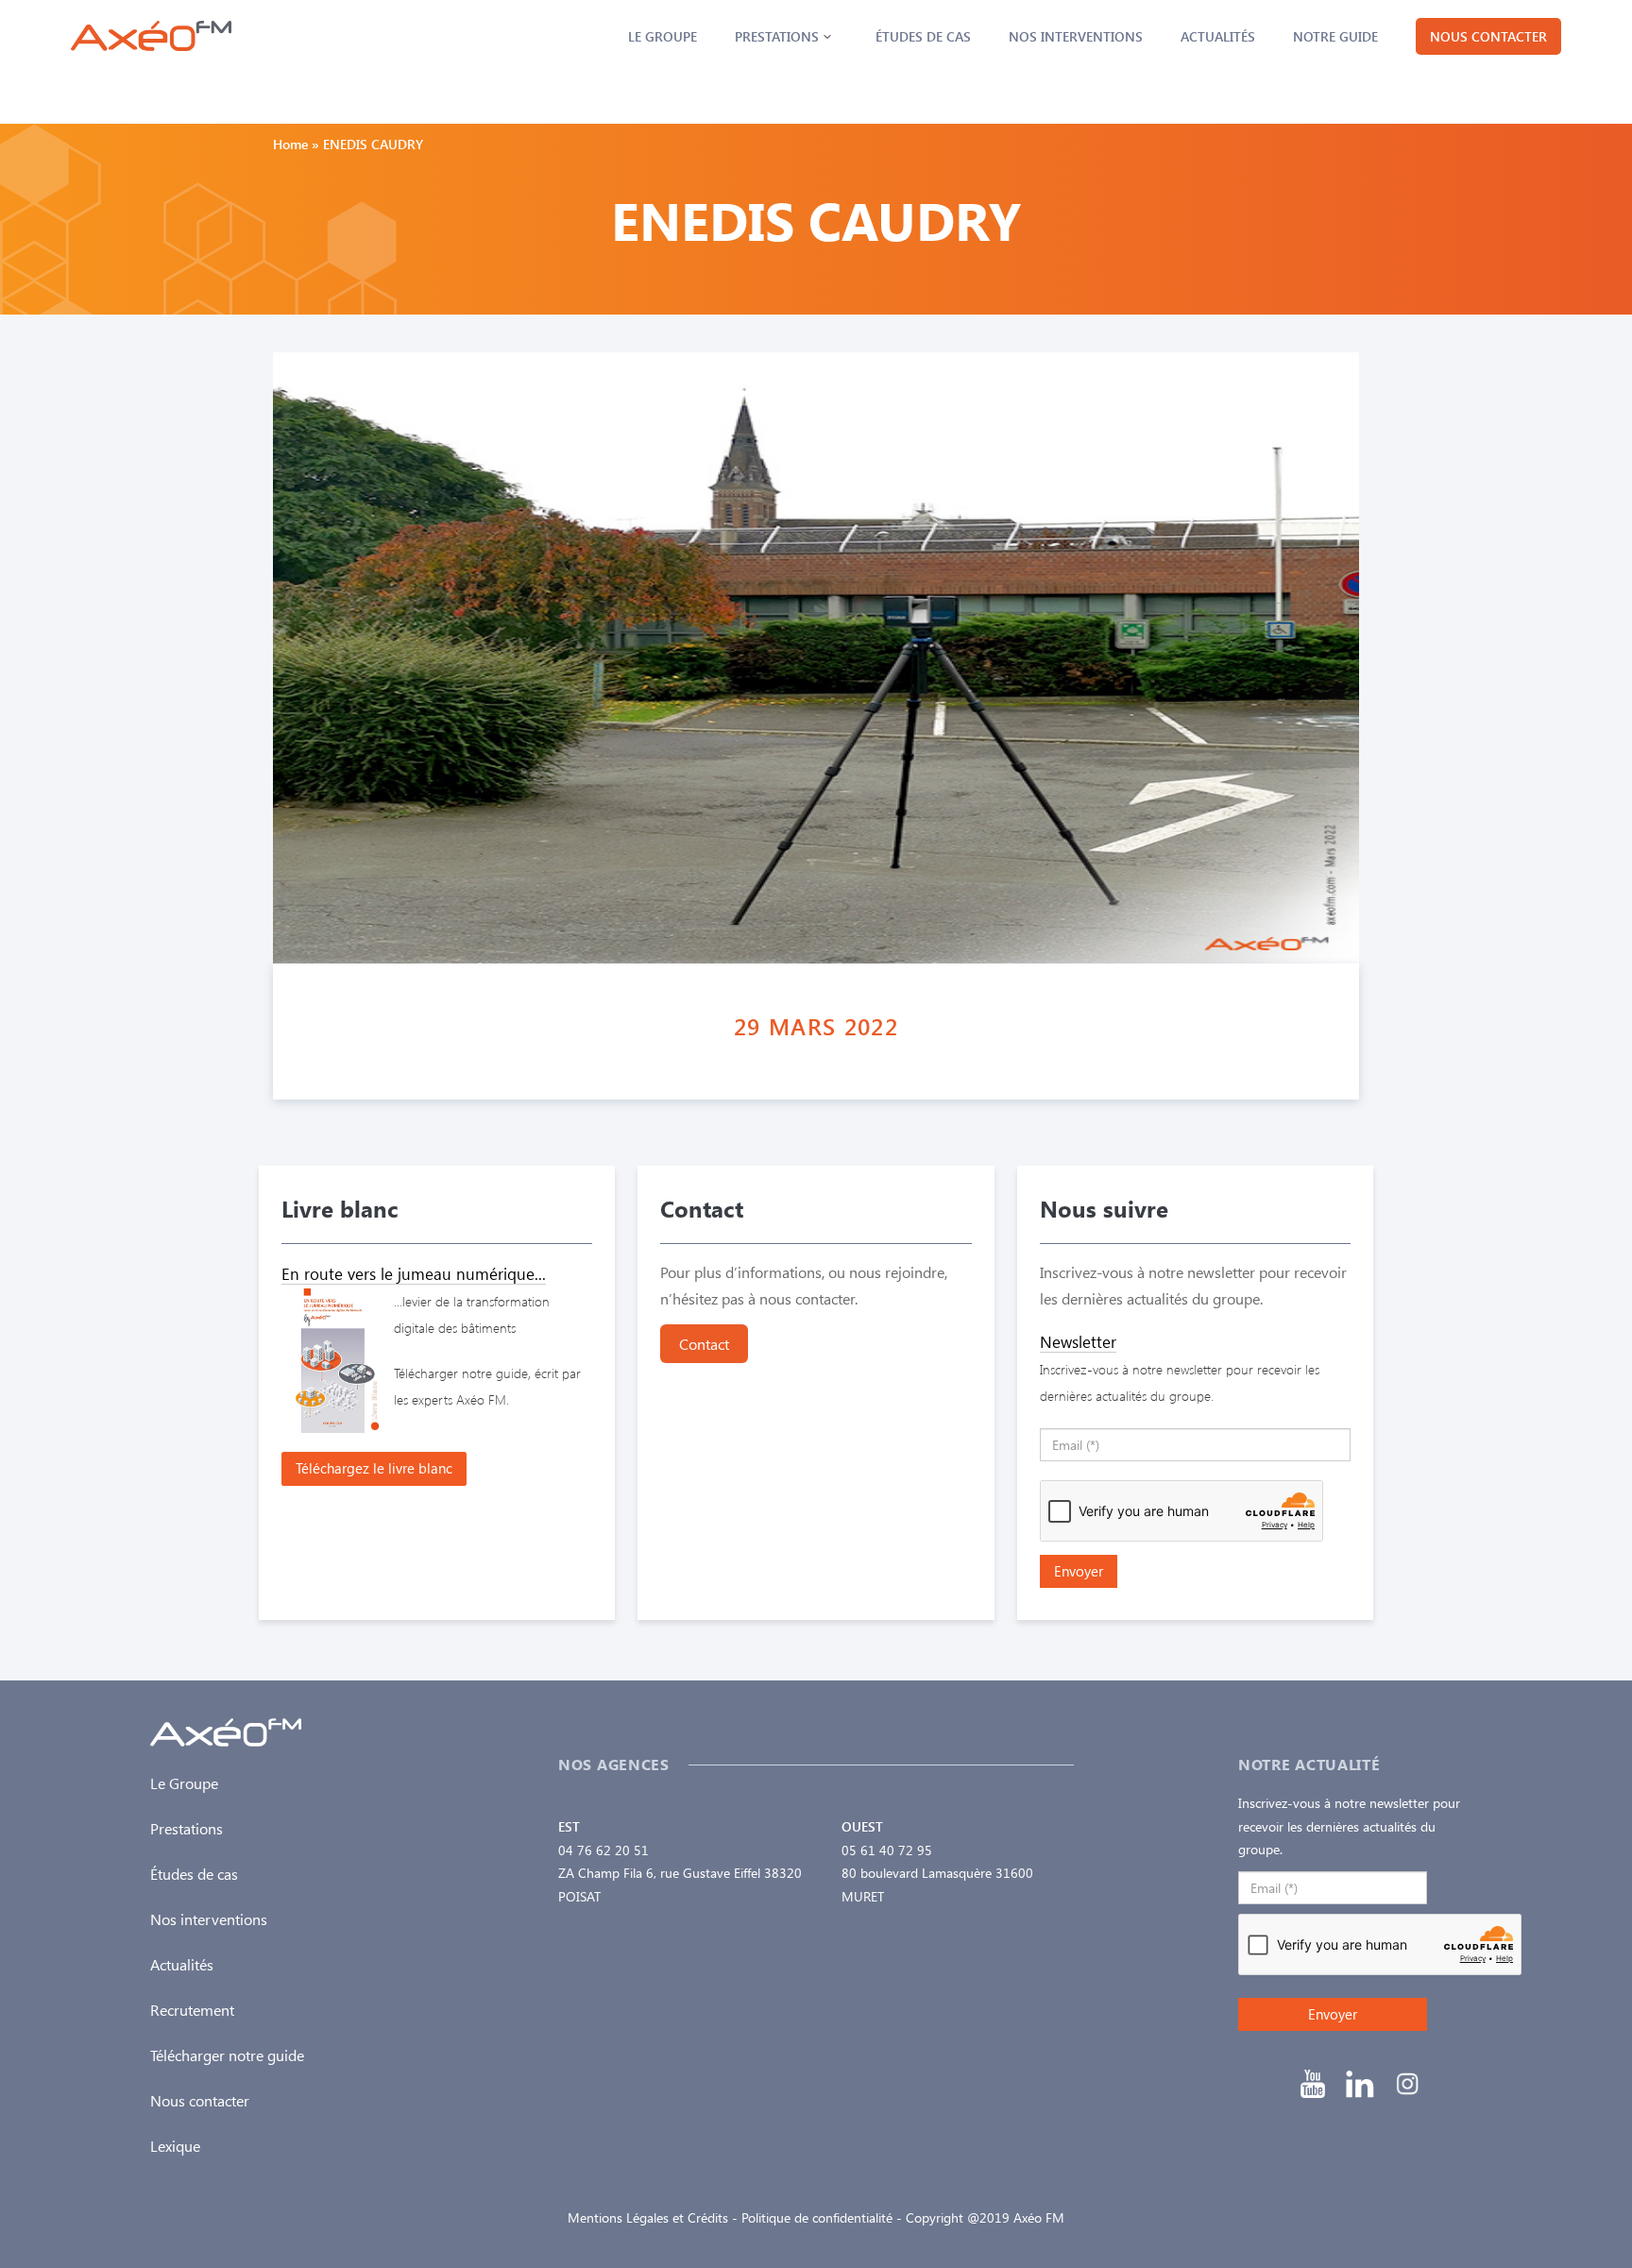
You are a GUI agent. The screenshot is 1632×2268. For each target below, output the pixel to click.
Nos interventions (1076, 36)
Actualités (1218, 36)
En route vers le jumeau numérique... (414, 1273)
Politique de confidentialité (817, 2217)
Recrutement (192, 2010)
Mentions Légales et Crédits (648, 2217)
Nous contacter (1488, 36)
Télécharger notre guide (227, 2055)
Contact (704, 1344)
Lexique (175, 2146)
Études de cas (923, 36)
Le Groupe (663, 36)
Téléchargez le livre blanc (374, 1468)
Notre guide (1335, 36)
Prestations (777, 36)
